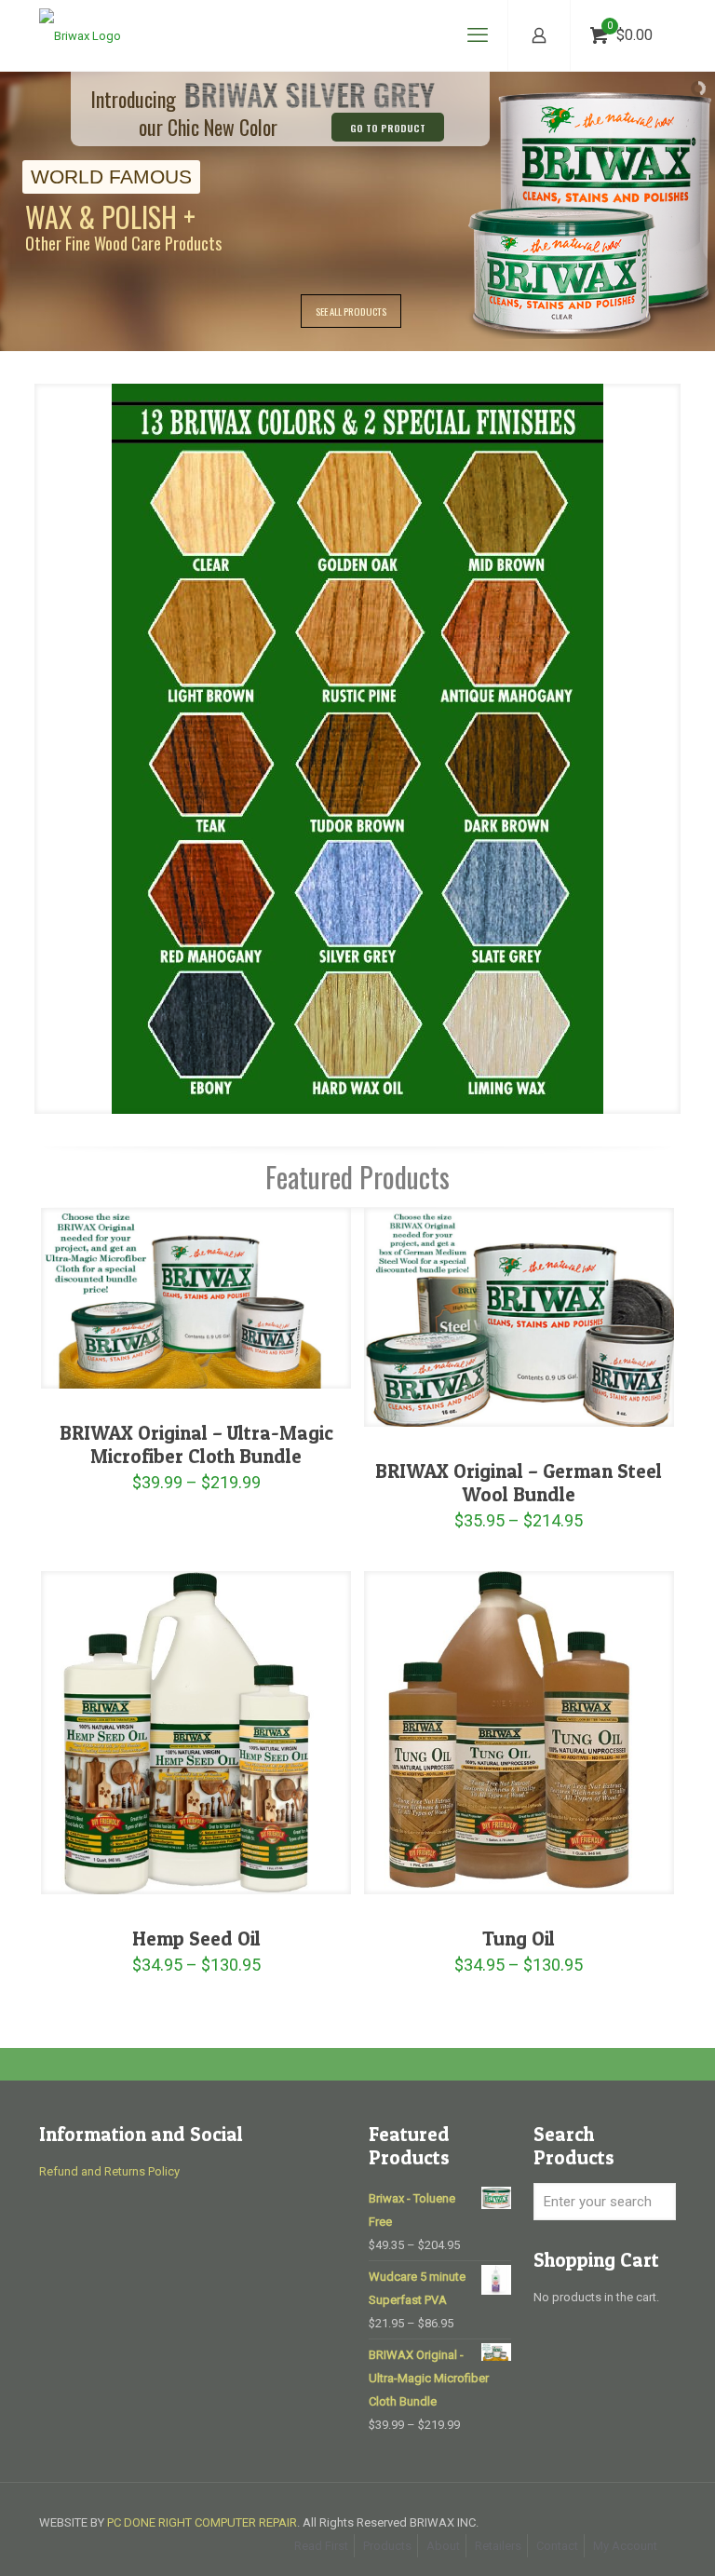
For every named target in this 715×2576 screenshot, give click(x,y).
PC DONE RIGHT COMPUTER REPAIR (202, 2522)
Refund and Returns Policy (109, 2171)
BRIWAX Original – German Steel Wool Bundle (519, 1483)
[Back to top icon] (626, 2538)
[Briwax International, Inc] (80, 35)
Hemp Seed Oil (196, 1939)
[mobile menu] (478, 35)
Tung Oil (519, 1939)
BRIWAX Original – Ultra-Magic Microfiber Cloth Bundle (196, 1444)
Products (387, 2546)
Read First (321, 2546)
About (443, 2546)
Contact (557, 2546)
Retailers (498, 2546)
